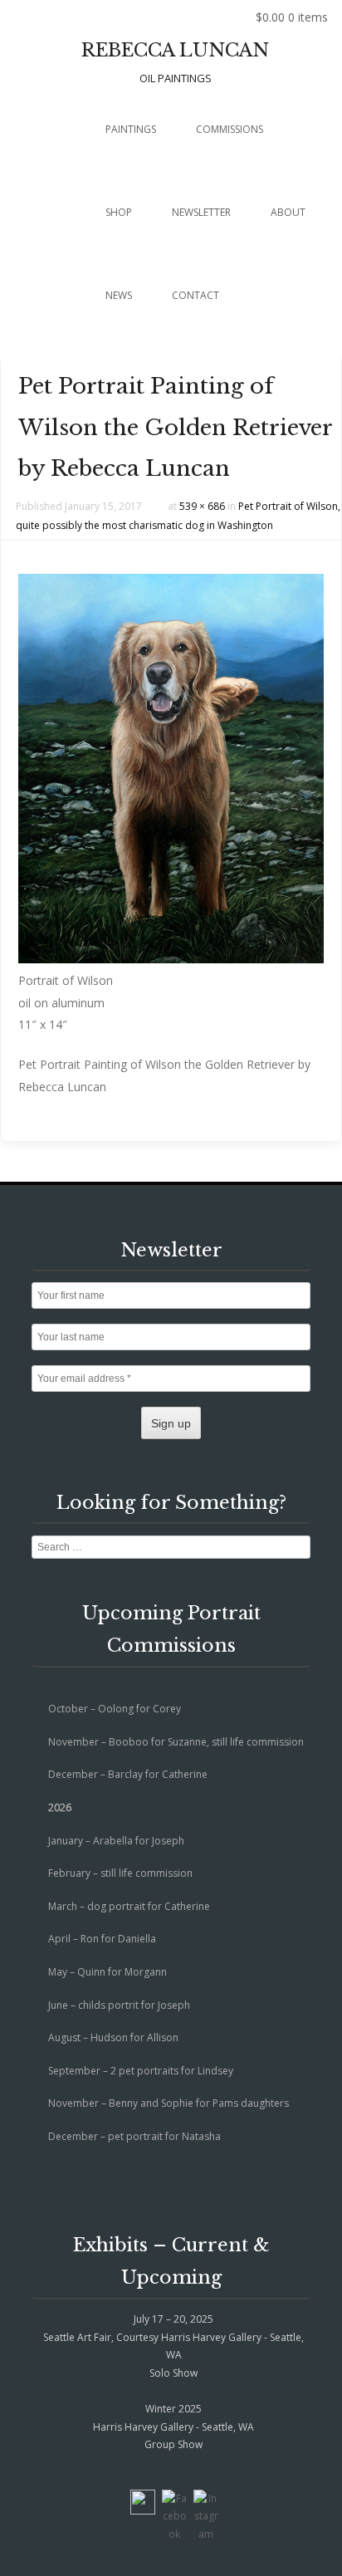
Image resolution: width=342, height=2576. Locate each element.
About (288, 212)
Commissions (230, 129)
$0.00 (292, 17)
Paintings (131, 129)
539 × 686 (202, 506)
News (119, 295)
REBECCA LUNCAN (175, 50)
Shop (119, 212)
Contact (195, 295)
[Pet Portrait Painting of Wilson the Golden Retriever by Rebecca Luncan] (171, 959)
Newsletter (201, 212)
